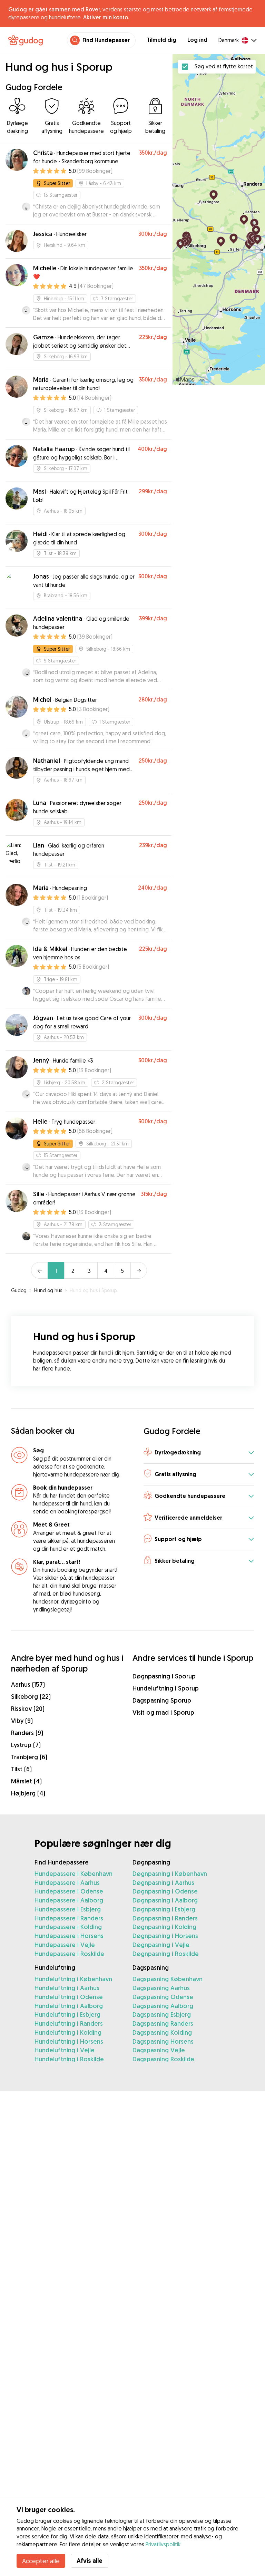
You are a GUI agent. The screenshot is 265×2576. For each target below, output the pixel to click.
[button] (199, 1453)
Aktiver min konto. (106, 17)
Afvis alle (90, 2561)
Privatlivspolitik (163, 2544)
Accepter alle (41, 2561)
